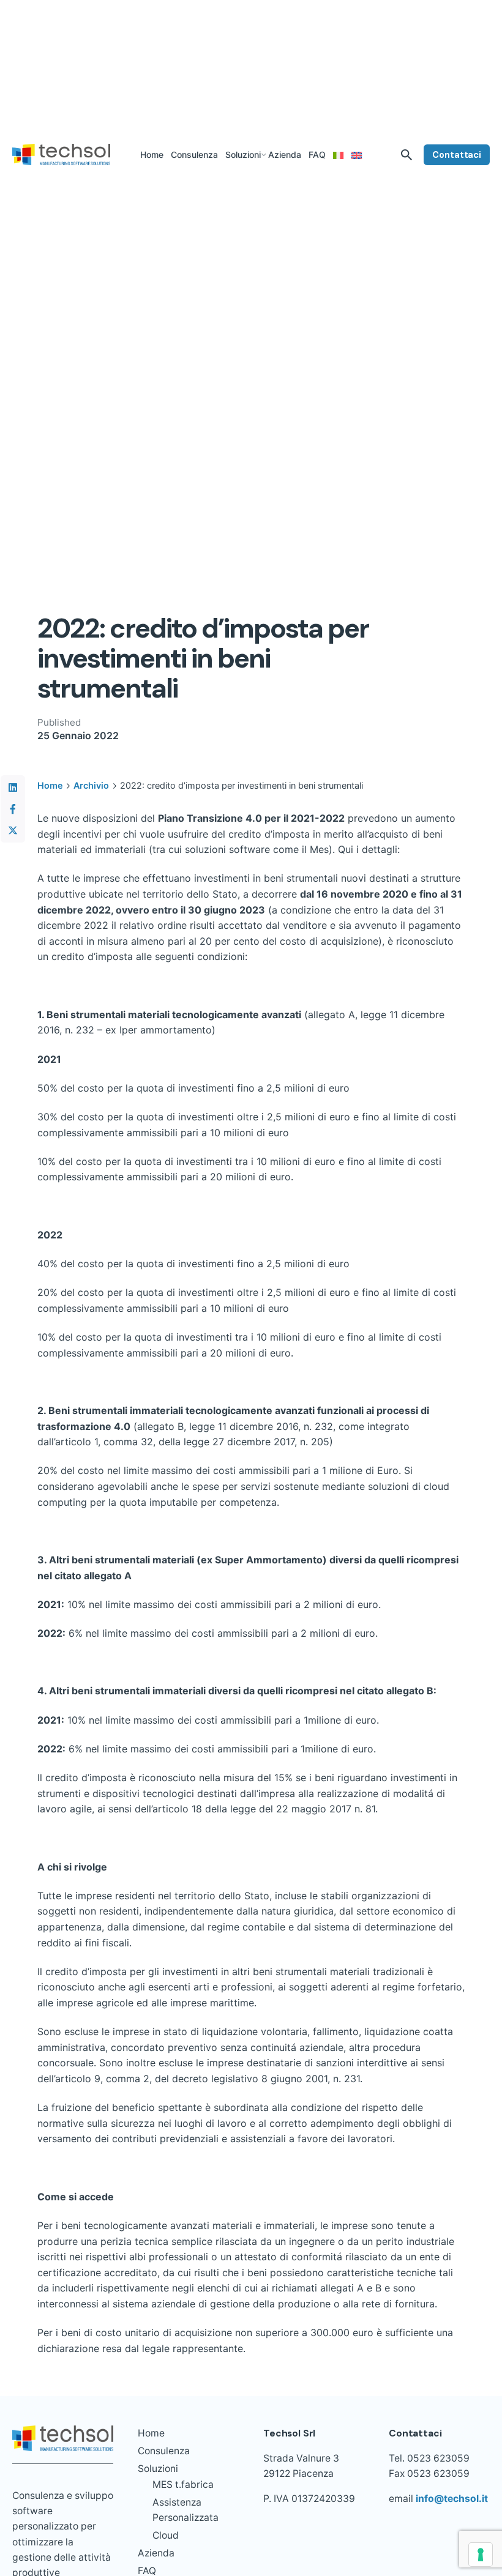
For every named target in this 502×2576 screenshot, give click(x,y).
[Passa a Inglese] (357, 155)
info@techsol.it (452, 2499)
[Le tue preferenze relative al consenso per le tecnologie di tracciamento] (481, 2555)
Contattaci (457, 155)
